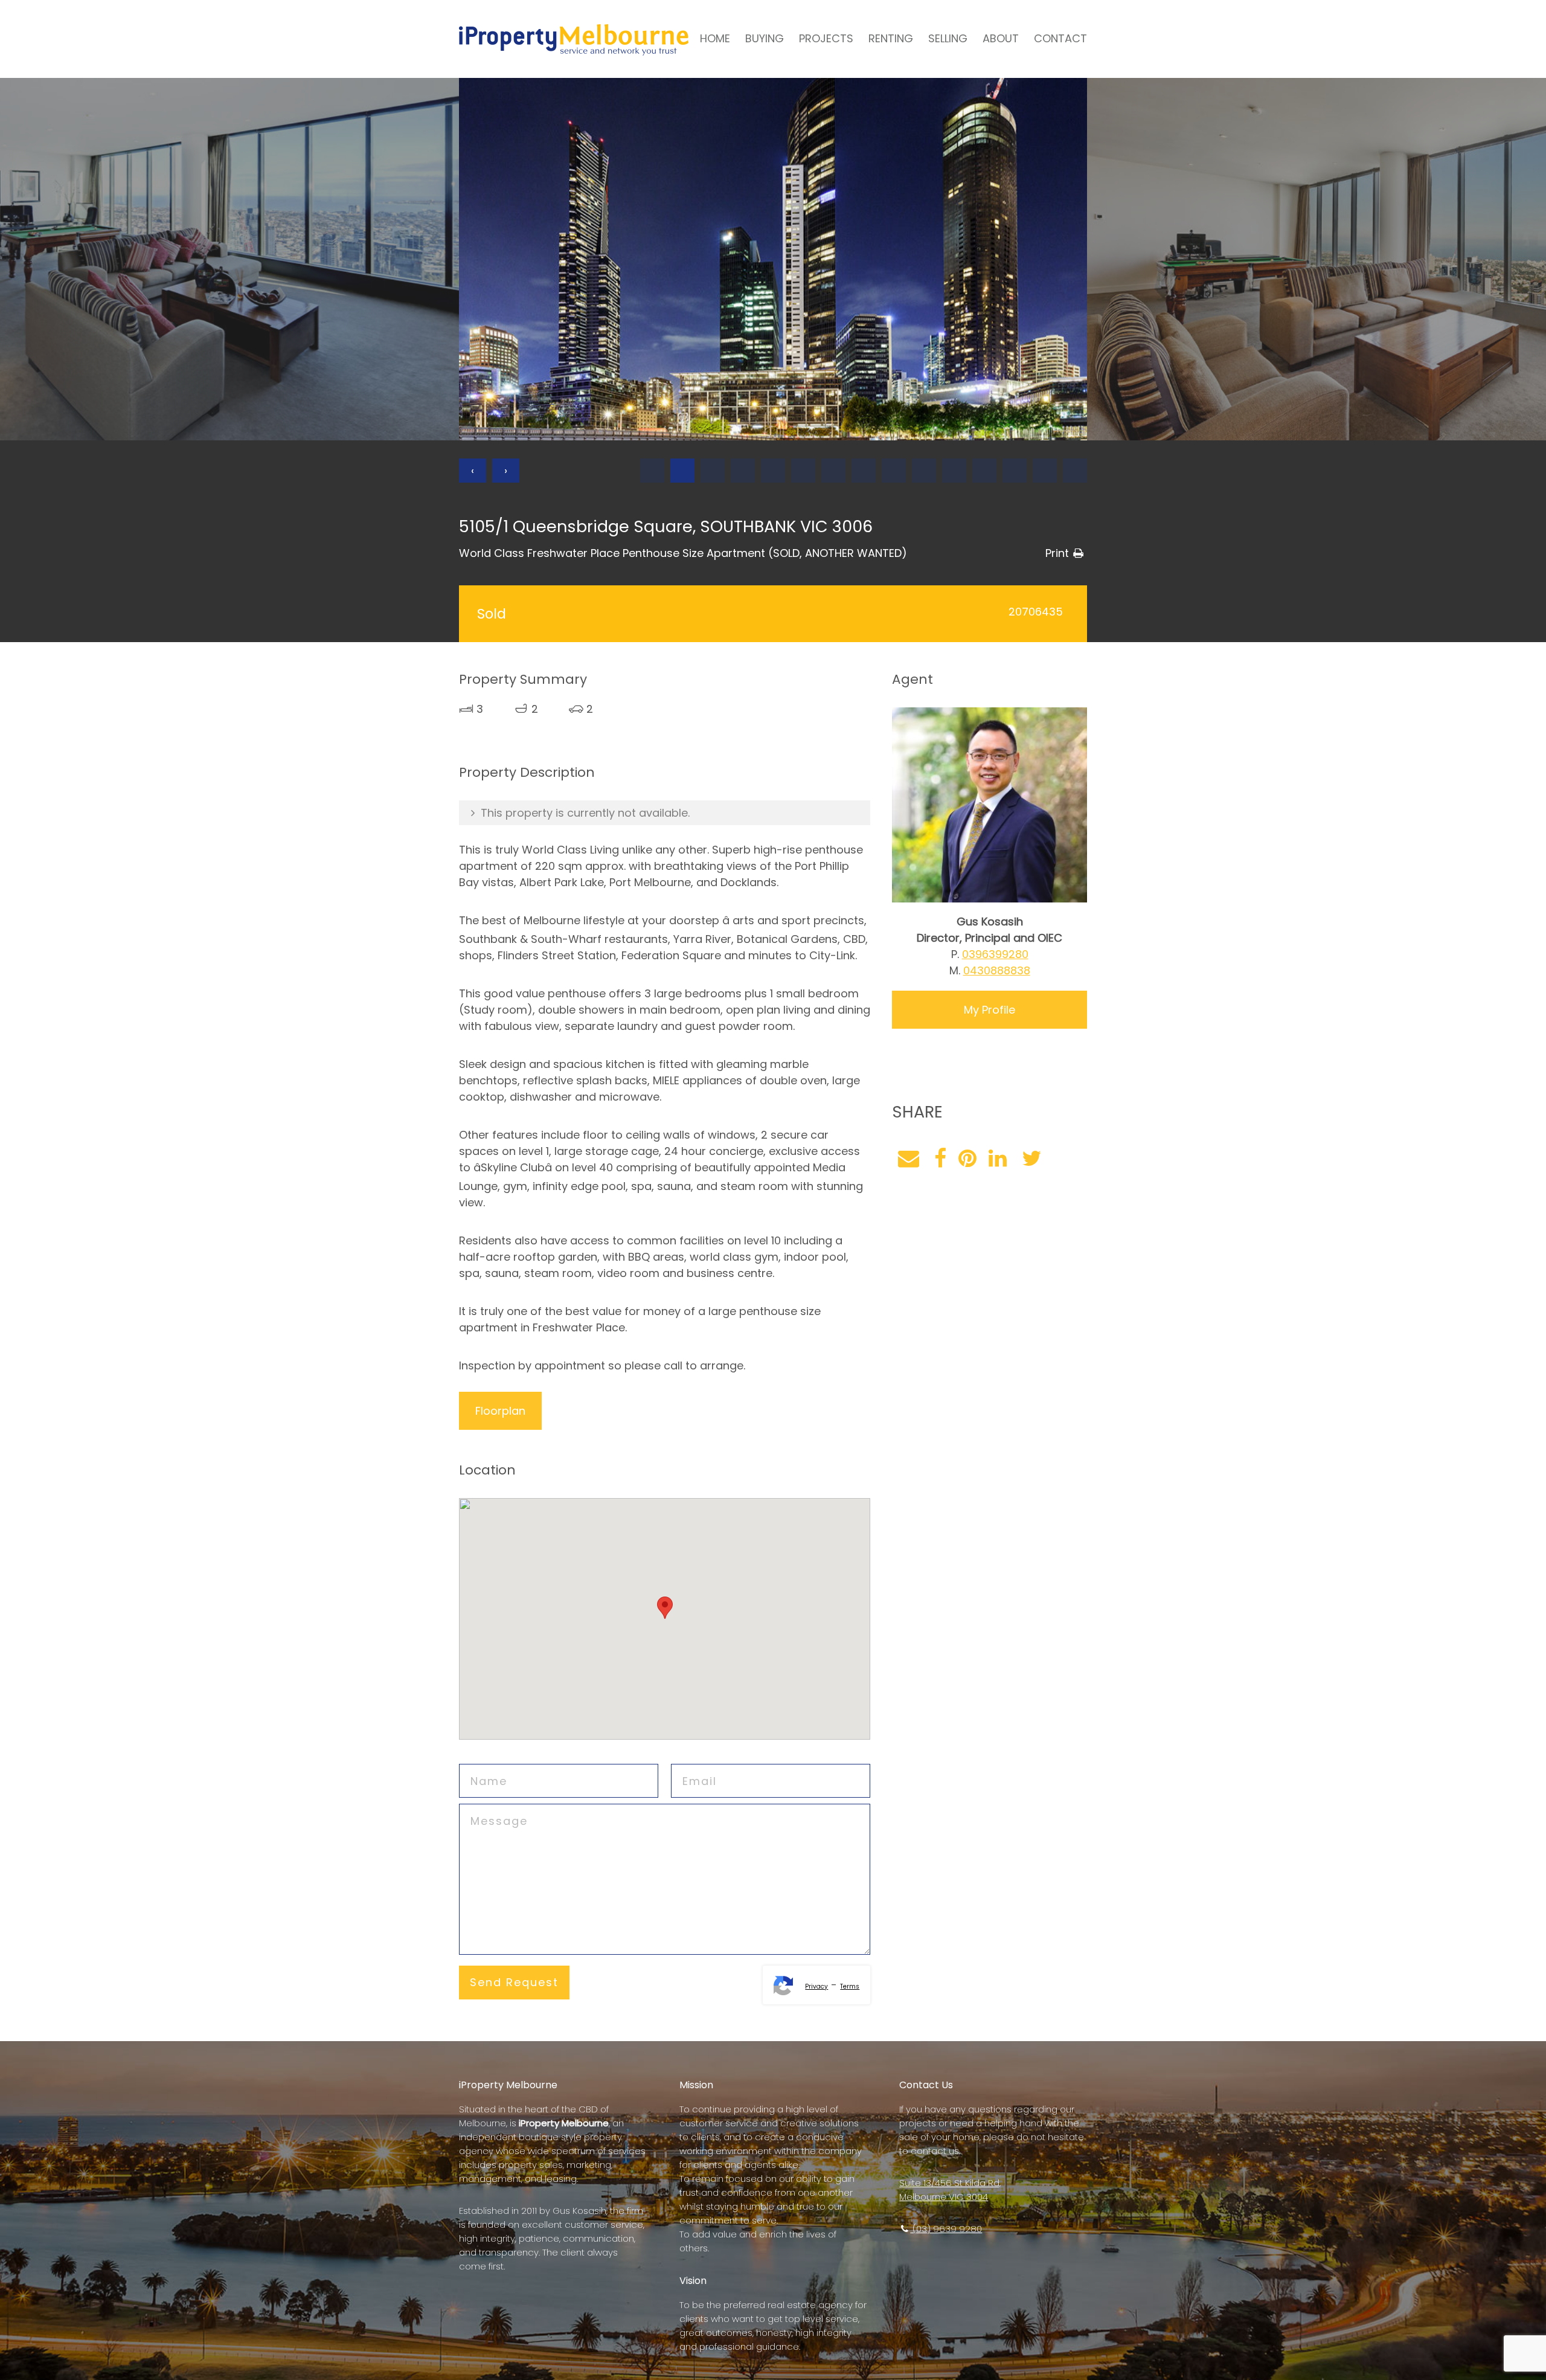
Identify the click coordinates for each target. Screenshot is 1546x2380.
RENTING (891, 38)
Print (1057, 553)
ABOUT (1001, 38)
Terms (850, 1986)
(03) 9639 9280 (946, 2229)
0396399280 (995, 954)
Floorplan (500, 1411)
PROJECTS (826, 38)
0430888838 (997, 970)
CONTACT (1060, 38)
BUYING (765, 38)
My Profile (990, 1010)
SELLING (948, 38)
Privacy (816, 1986)
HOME (715, 38)
